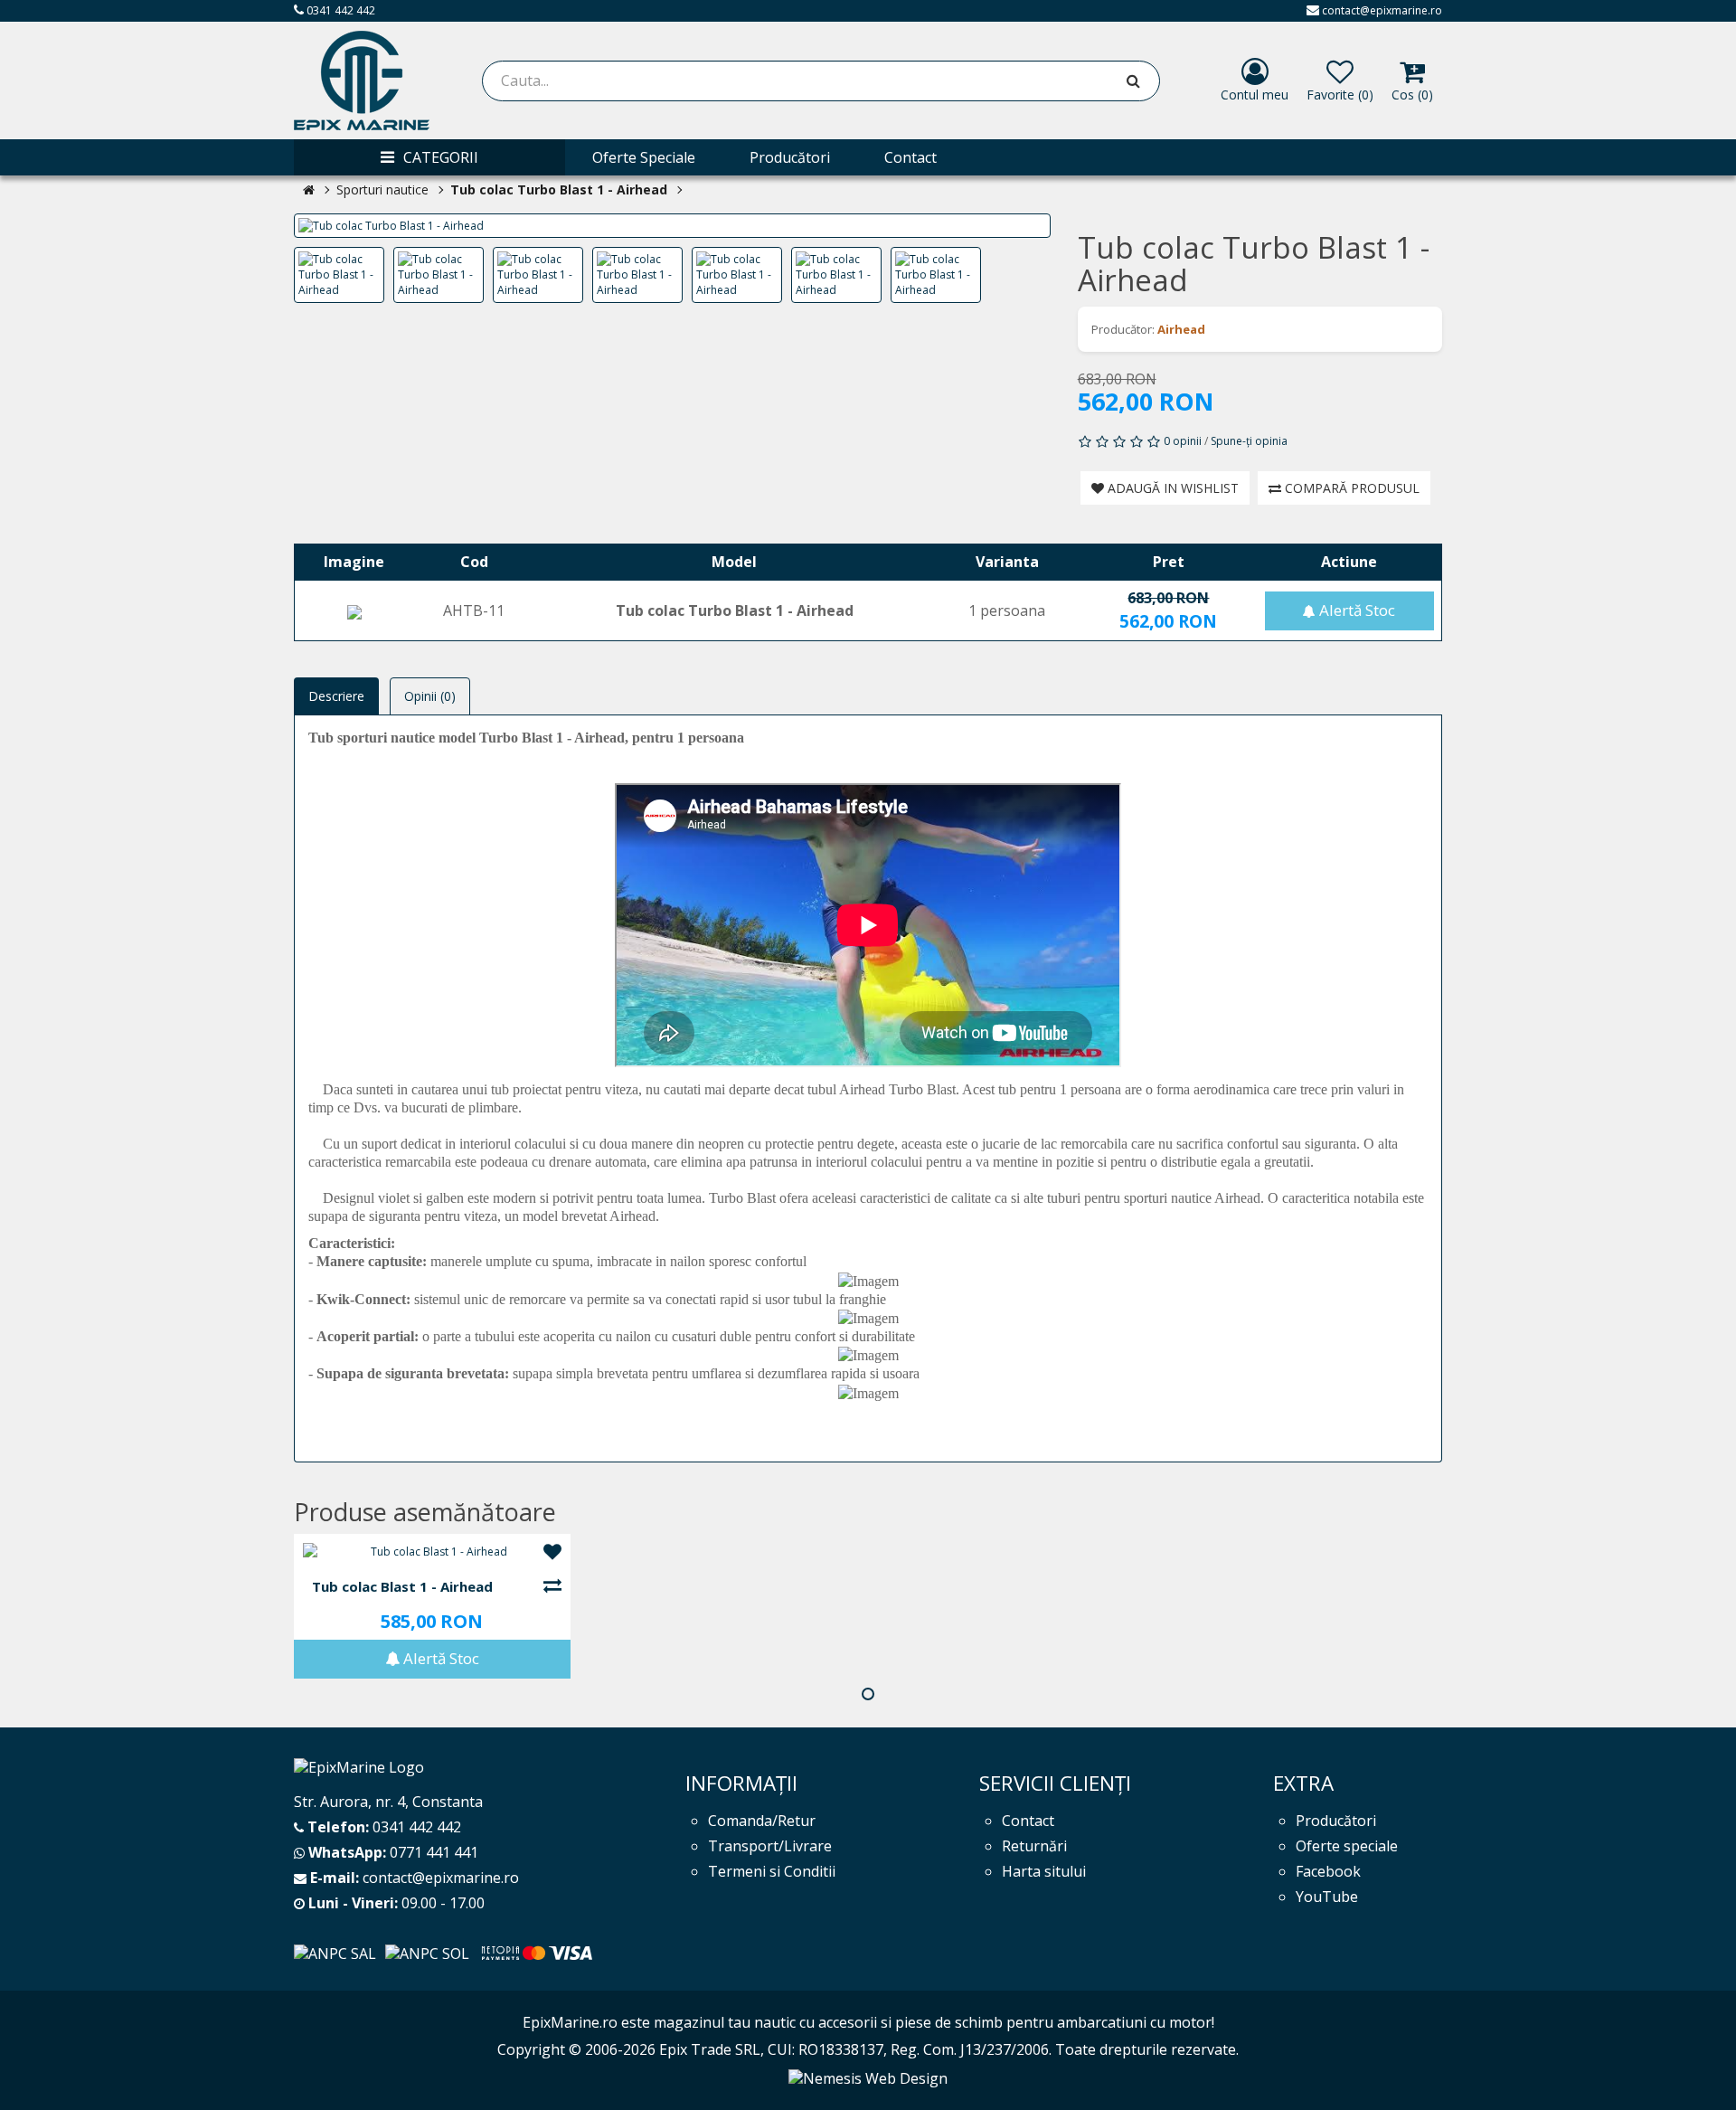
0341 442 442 (340, 10)
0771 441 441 (434, 1852)
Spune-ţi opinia (1249, 441)
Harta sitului (1044, 1871)
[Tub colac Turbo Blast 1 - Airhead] (672, 226)
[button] (868, 1694)
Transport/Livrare (770, 1846)
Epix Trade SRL (710, 2049)
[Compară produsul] (552, 1586)
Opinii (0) (430, 696)
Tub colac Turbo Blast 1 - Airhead (559, 189)
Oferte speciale (1347, 1846)
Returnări (1034, 1846)
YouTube (1327, 1897)
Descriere (336, 696)
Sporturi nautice (382, 189)
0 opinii (1183, 441)
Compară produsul (1350, 488)
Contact (1028, 1821)
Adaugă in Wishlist (1171, 488)
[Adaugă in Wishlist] (552, 1553)
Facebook (1328, 1871)
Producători (1336, 1821)
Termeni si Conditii (772, 1871)
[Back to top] (1700, 2073)
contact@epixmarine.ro (1382, 10)
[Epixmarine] (362, 80)
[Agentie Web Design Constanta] (868, 2077)
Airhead (1181, 329)
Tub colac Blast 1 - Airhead (402, 1587)
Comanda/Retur (762, 1821)
